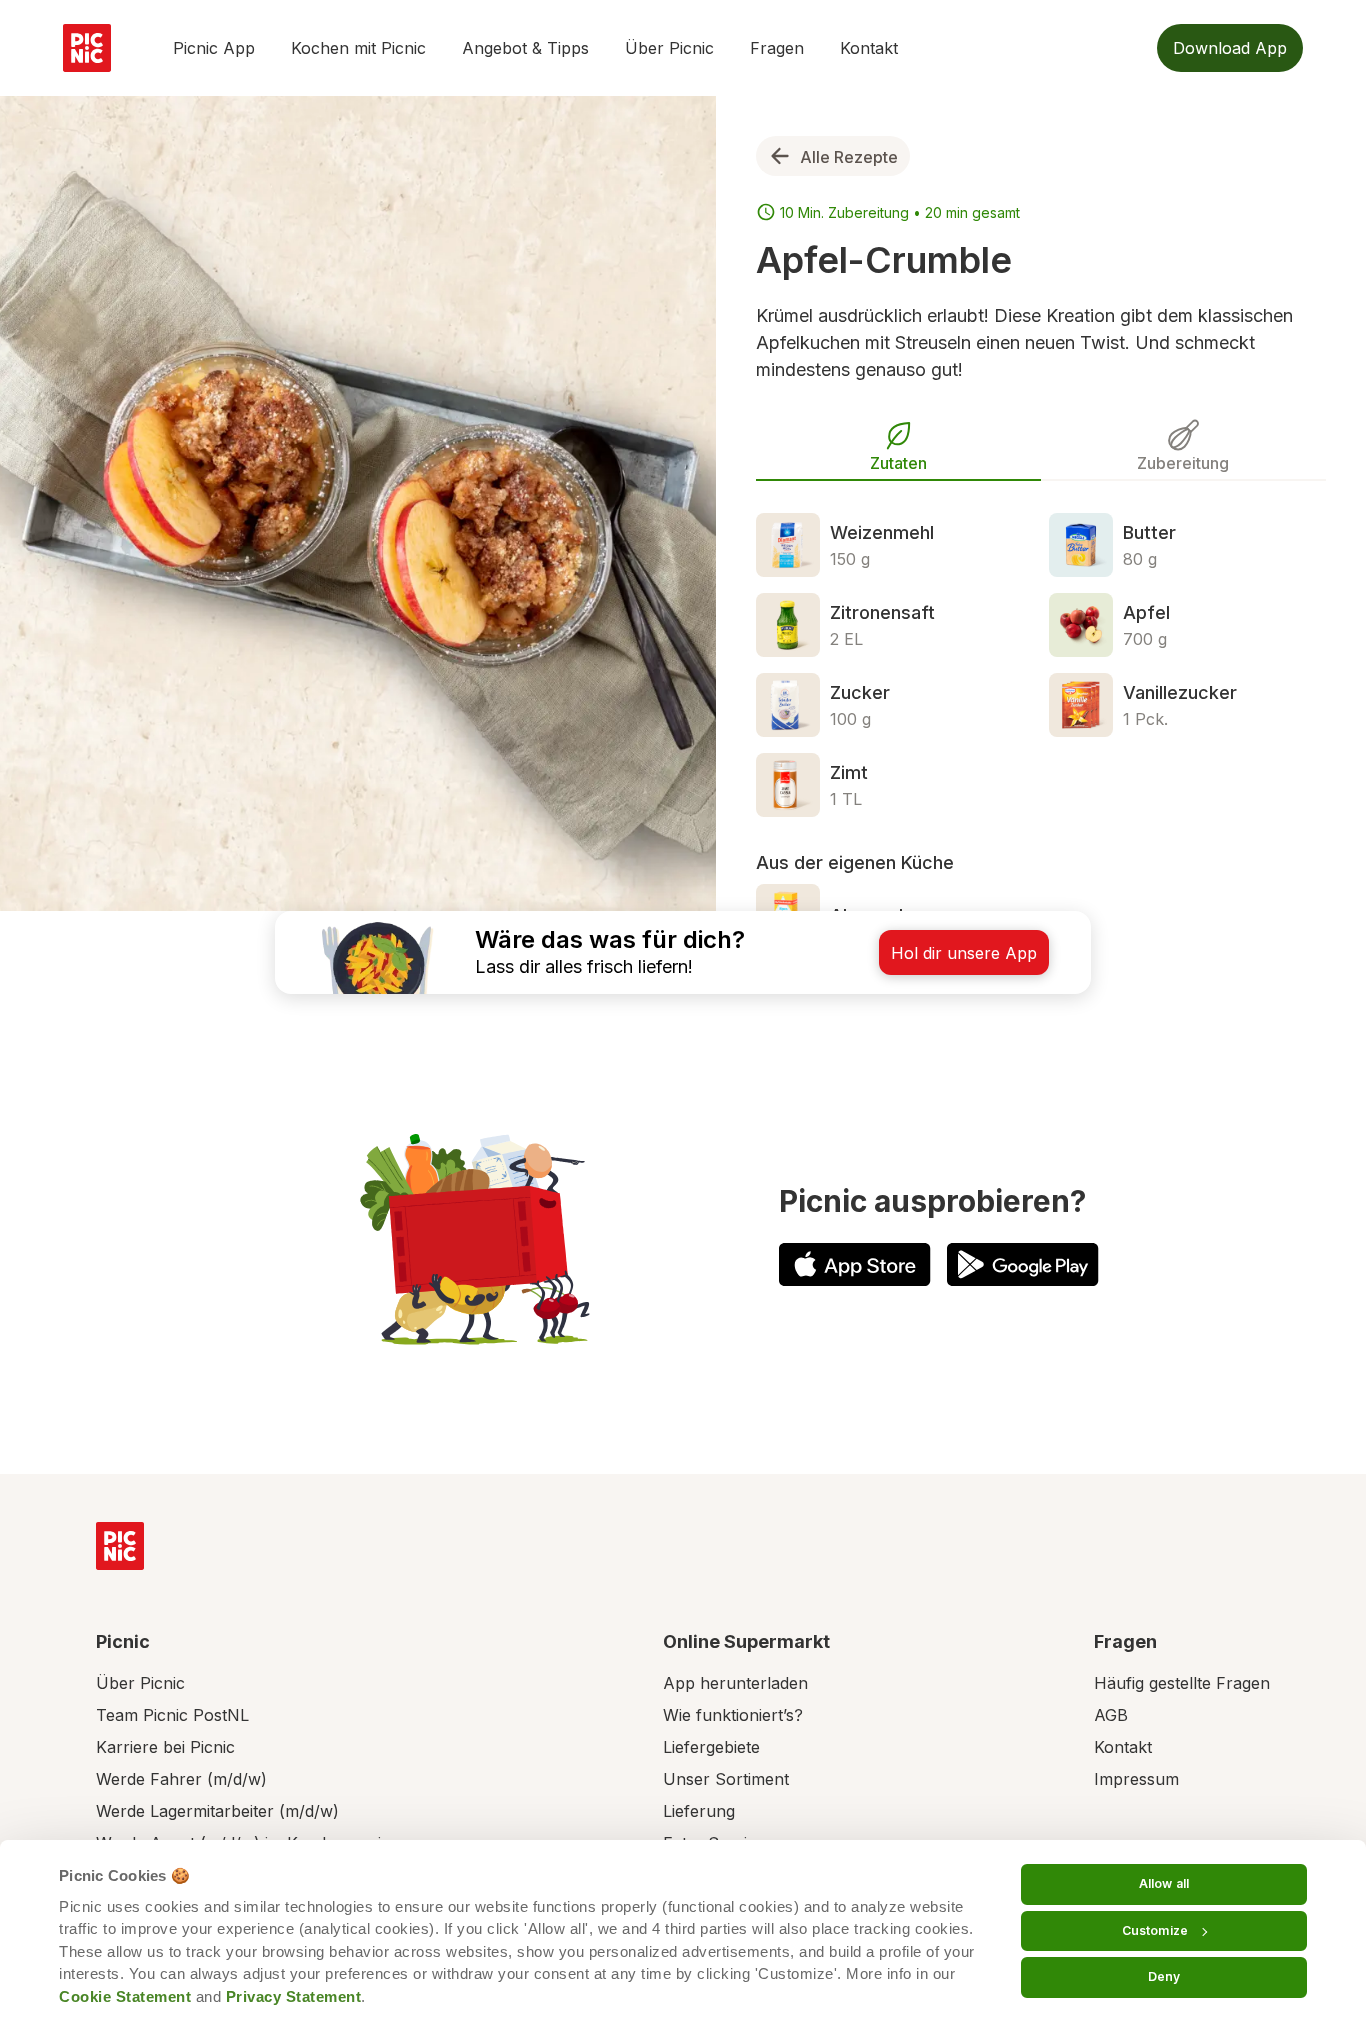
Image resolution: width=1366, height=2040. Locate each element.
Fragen (777, 48)
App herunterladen (735, 1683)
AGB (1111, 1715)
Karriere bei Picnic (165, 1747)
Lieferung (699, 1811)
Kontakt (869, 48)
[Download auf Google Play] (1023, 1264)
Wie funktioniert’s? (733, 1715)
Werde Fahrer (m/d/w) (181, 1779)
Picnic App (214, 48)
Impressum (1136, 1779)
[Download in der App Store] (855, 1264)
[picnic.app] (87, 48)
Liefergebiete (711, 1747)
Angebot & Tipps (525, 48)
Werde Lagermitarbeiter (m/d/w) (217, 1811)
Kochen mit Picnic (358, 48)
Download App (1230, 48)
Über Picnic (669, 48)
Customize (1155, 1930)
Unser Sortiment (726, 1779)
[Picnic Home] (120, 1546)
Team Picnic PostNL (172, 1715)
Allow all (1164, 1883)
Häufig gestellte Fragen (1182, 1683)
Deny (1164, 1976)
